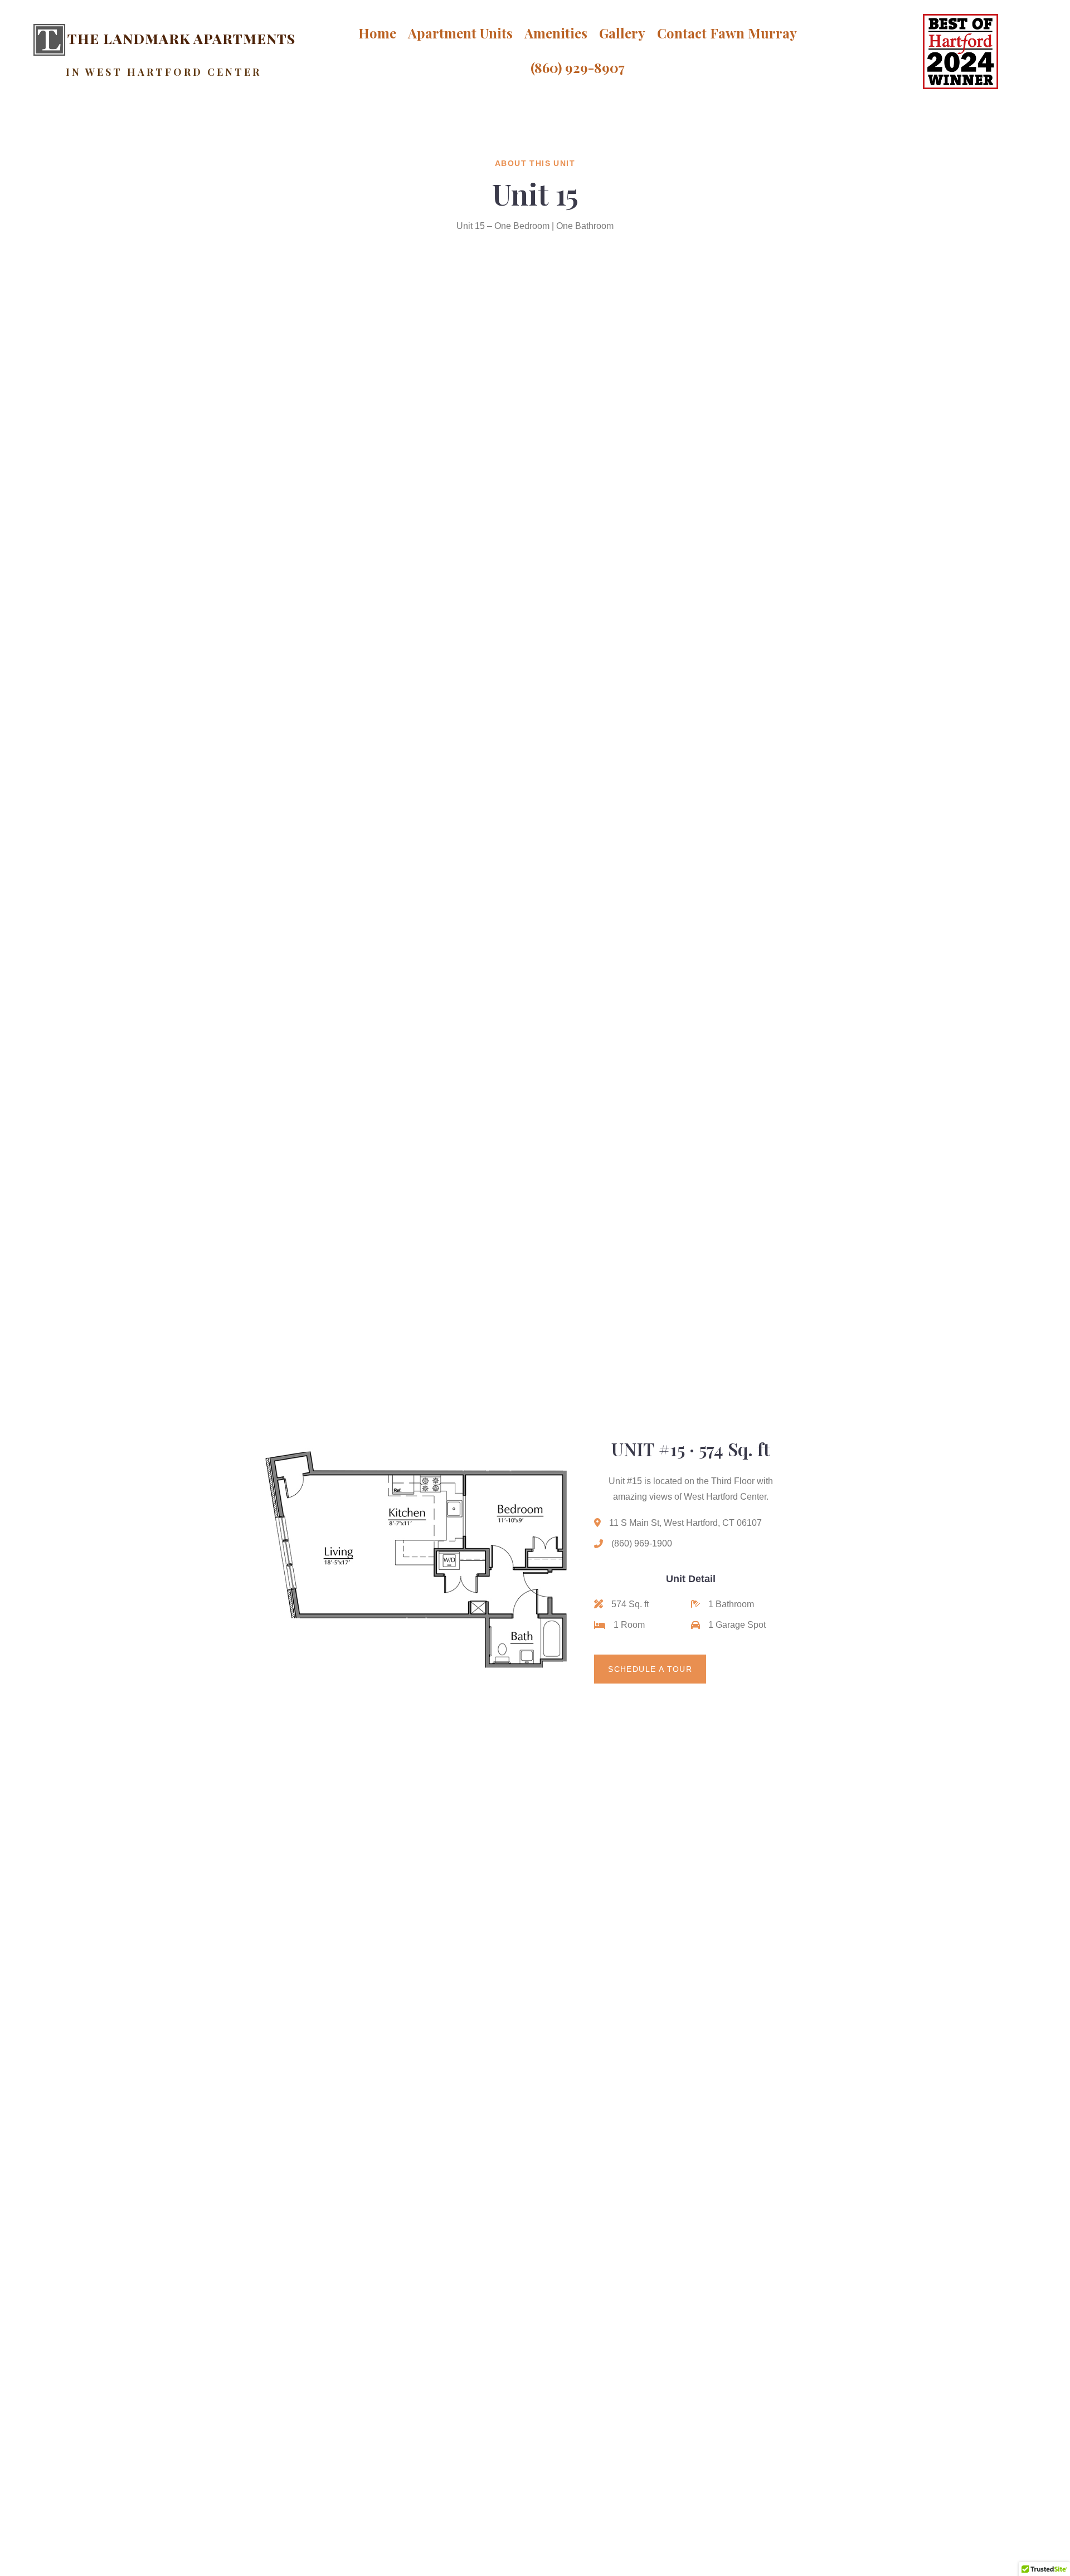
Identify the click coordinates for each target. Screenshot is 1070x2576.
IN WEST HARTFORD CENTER (164, 72)
